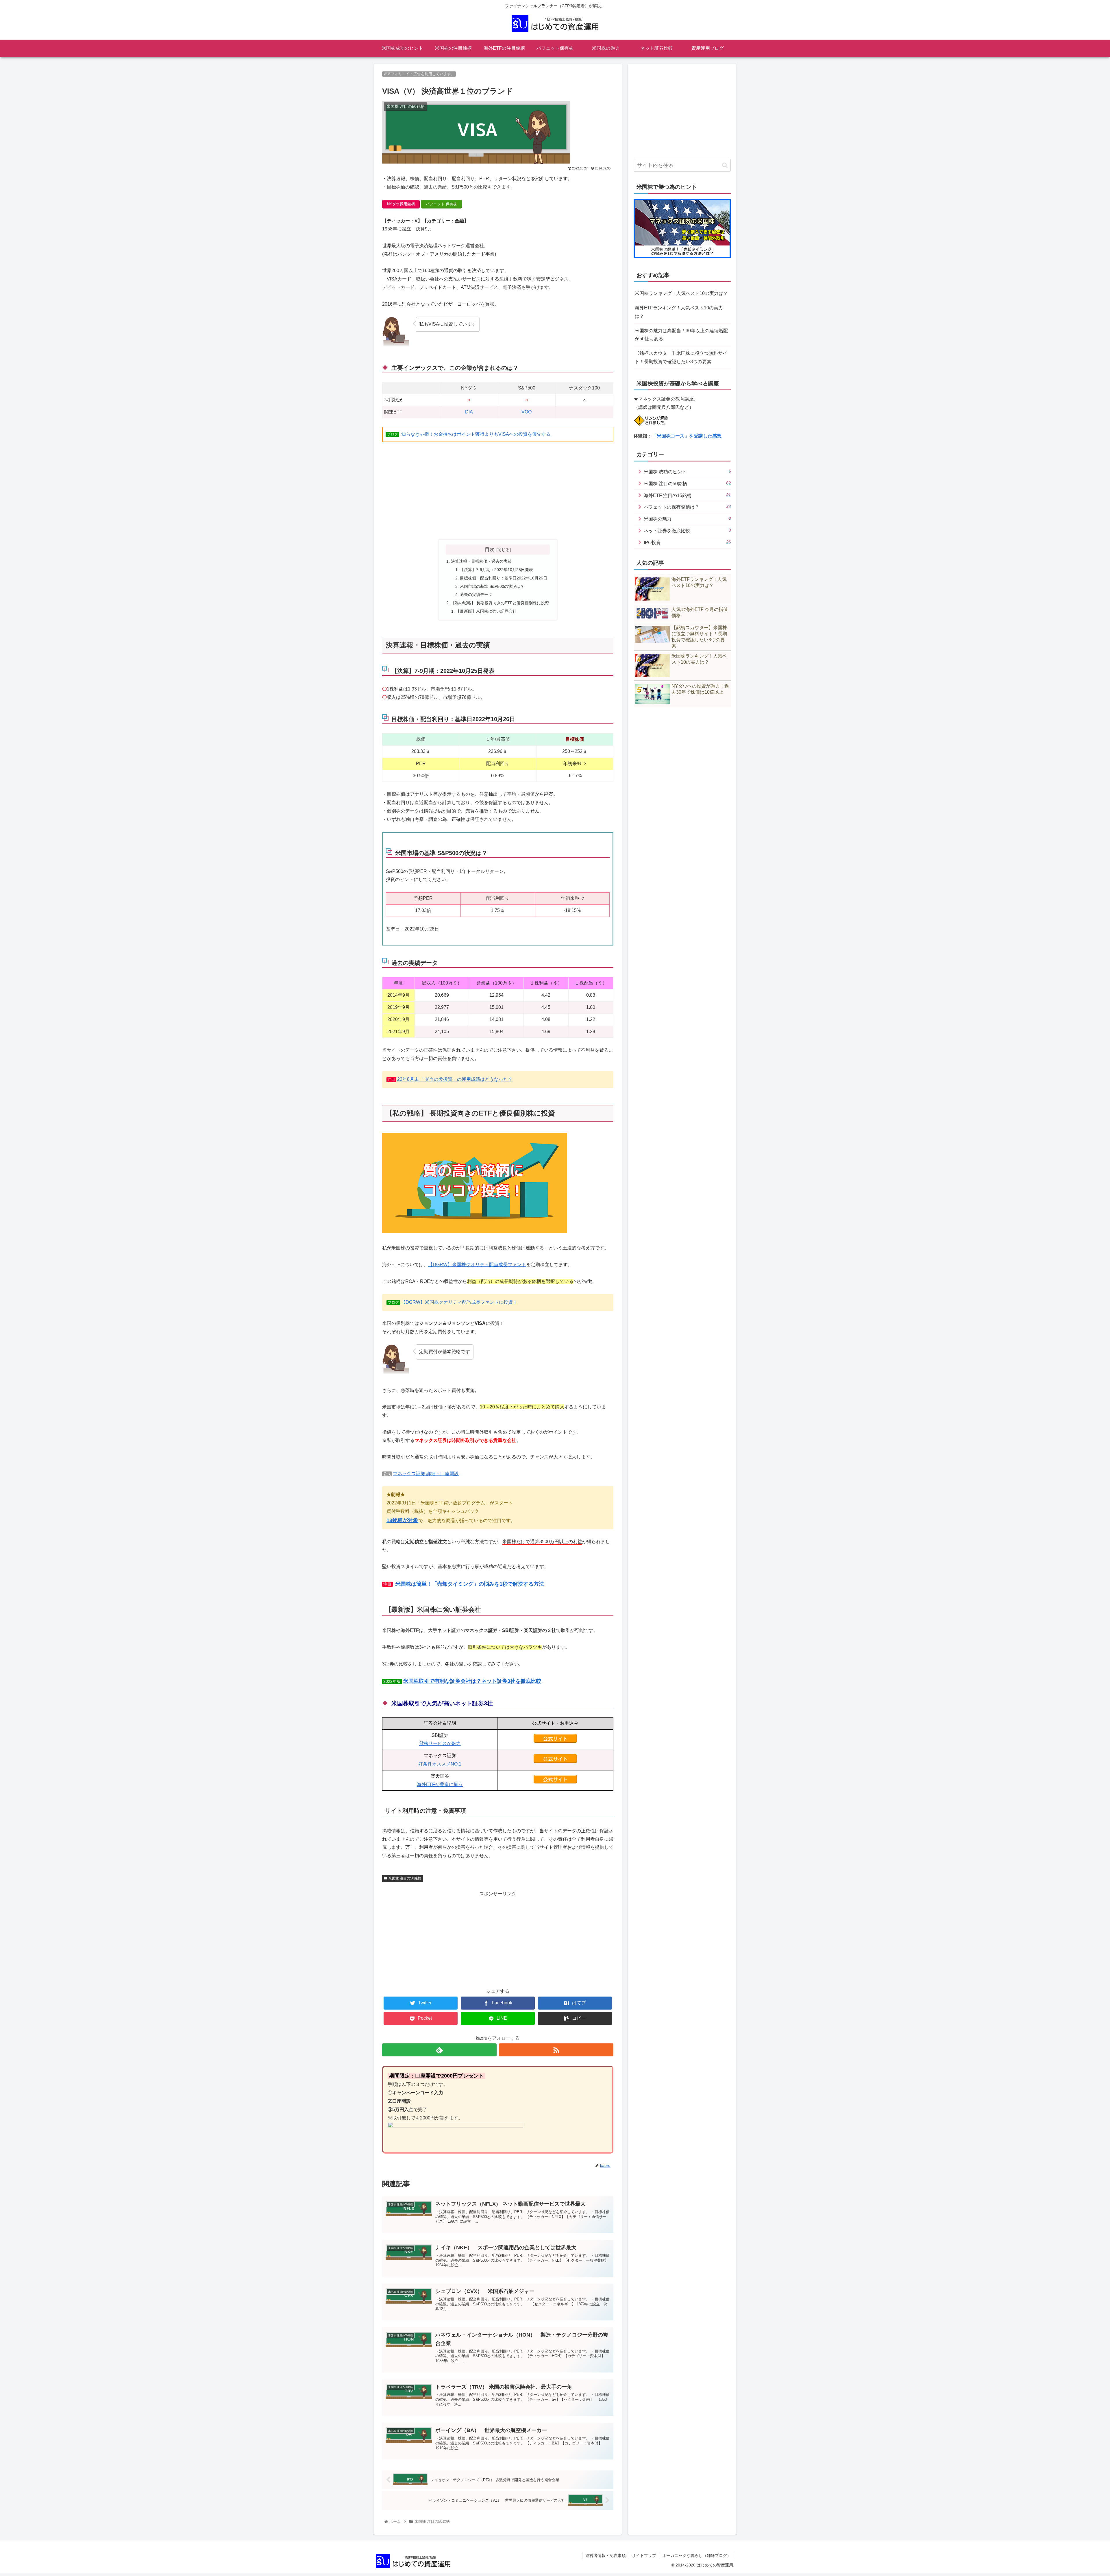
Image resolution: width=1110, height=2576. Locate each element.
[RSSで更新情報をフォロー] (556, 2050)
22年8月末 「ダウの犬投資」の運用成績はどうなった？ (455, 1079)
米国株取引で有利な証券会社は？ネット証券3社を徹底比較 (472, 1681)
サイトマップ (644, 2555)
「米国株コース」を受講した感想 (687, 436)
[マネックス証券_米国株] (555, 1761)
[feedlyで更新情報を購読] (439, 2050)
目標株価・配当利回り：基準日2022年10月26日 (504, 578)
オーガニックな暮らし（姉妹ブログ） (697, 2555)
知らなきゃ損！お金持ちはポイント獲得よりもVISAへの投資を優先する (476, 434)
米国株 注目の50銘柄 (405, 1878)
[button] (725, 165)
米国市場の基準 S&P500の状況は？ (492, 586)
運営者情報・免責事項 (606, 2555)
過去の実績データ (476, 594)
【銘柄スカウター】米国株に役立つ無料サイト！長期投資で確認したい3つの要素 (681, 357)
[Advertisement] (498, 491)
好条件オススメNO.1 (440, 1764)
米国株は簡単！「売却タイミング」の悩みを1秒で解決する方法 (470, 1584)
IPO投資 (687, 542)
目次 (490, 549)
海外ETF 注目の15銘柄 (687, 495)
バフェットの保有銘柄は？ (687, 507)
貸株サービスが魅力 (440, 1743)
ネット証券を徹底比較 (687, 530)
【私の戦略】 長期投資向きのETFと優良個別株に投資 (500, 603)
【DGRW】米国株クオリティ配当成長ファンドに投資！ (459, 1302)
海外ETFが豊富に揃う (440, 1784)
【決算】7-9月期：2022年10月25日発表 (496, 570)
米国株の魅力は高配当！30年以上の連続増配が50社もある (681, 335)
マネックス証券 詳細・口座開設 (426, 1474)
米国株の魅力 (687, 519)
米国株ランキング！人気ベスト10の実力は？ (681, 293)
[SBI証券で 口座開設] (555, 1741)
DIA (469, 412)
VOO (527, 412)
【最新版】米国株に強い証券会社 (486, 611)
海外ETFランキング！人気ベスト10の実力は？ (679, 312)
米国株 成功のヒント (687, 471)
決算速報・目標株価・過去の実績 (481, 561)
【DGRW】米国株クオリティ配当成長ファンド (477, 1265)
